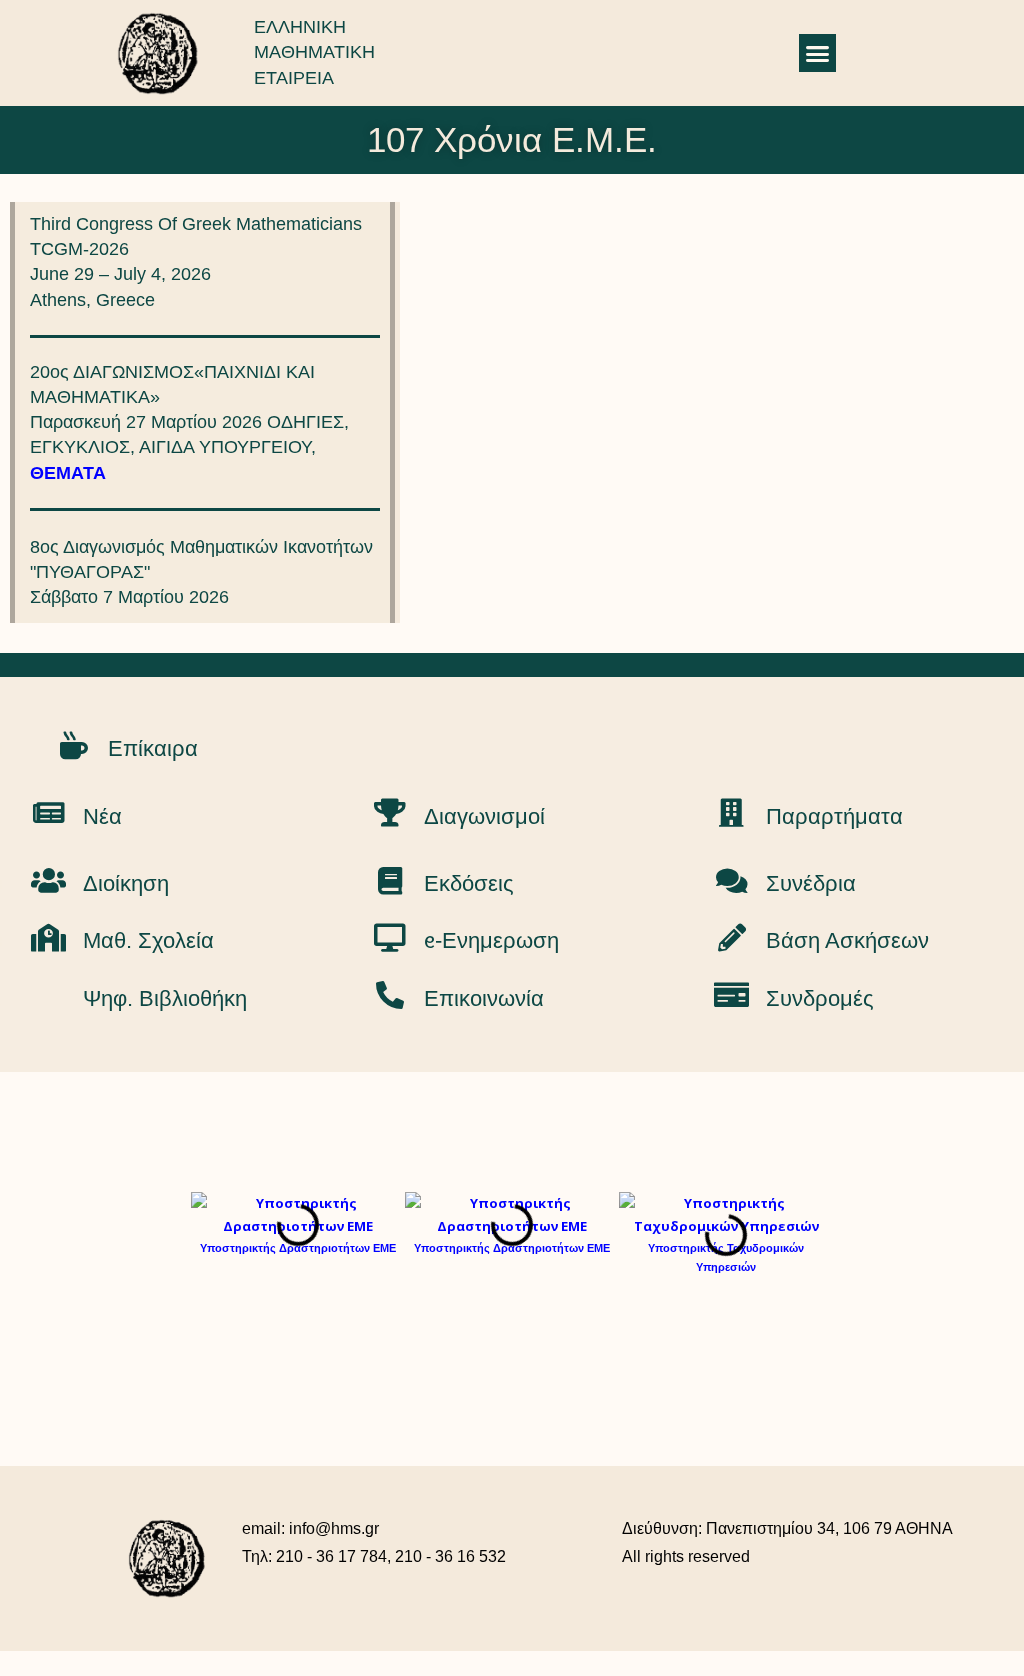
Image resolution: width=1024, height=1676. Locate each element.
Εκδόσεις (469, 883)
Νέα (102, 816)
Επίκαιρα (153, 748)
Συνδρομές (820, 998)
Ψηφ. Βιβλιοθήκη (165, 998)
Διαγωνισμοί (484, 816)
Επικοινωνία (484, 998)
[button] (818, 53)
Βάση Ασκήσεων (847, 940)
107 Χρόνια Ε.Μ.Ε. (512, 139)
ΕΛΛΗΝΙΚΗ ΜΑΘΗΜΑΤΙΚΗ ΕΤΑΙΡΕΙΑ (314, 52)
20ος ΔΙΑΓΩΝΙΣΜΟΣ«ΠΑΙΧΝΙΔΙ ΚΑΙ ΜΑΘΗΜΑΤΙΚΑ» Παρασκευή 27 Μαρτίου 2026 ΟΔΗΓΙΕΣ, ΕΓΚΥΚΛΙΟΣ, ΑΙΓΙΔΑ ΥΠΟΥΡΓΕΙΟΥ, (189, 422)
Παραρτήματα (834, 816)
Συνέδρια (811, 883)
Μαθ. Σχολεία (148, 940)
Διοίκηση (126, 883)
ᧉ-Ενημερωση (491, 940)
